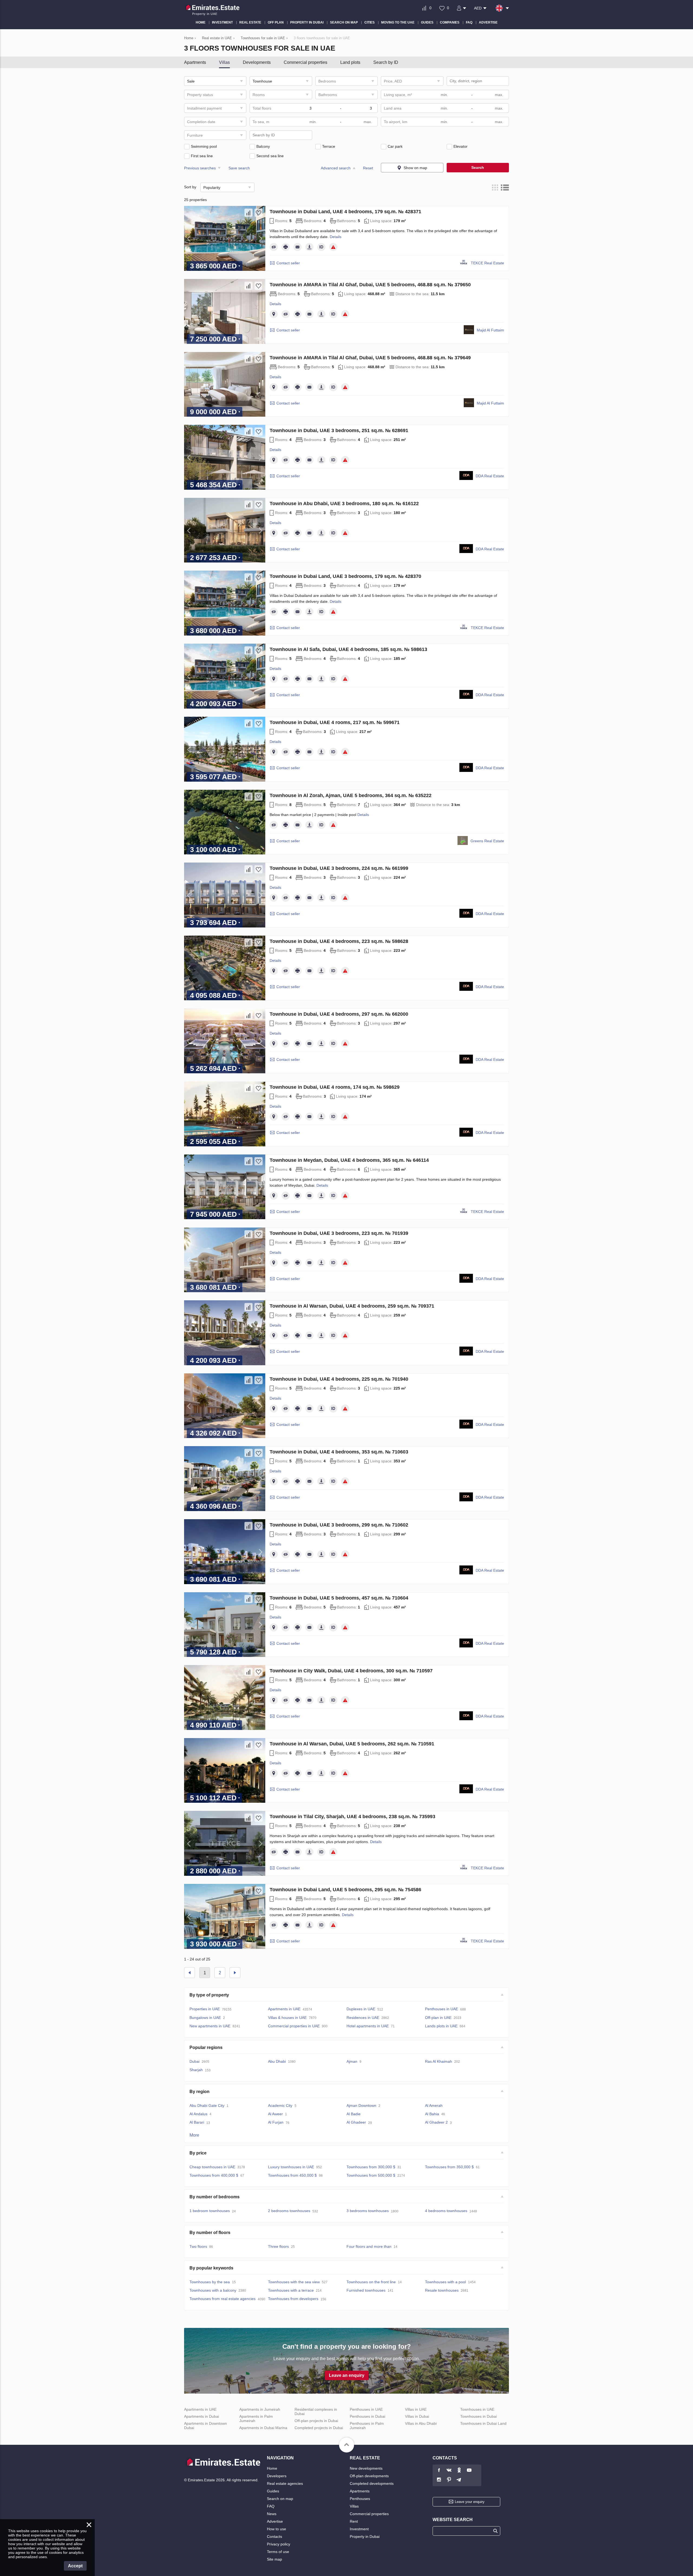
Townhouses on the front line (371, 2282)
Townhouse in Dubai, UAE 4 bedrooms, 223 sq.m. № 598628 (339, 941)
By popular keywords (211, 2268)
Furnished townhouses (366, 2290)
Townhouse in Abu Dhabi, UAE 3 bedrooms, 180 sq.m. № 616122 (344, 504)
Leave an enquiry (347, 2375)
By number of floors (210, 2233)
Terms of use (278, 2552)
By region (200, 2092)
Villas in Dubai (417, 2416)
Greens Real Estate (487, 841)
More (194, 2135)
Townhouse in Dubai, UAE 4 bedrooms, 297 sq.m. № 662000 (339, 1014)
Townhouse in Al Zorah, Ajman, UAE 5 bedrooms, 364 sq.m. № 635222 (351, 795)
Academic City (280, 2105)
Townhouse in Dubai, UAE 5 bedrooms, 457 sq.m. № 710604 (339, 1598)
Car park (395, 146)
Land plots (350, 62)
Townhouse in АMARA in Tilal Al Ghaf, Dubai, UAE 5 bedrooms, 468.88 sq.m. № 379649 (370, 358)
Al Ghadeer (356, 2122)
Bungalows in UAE (205, 2018)
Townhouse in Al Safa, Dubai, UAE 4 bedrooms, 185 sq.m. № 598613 (348, 649)
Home (272, 2468)
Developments (257, 62)
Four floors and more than (369, 2246)
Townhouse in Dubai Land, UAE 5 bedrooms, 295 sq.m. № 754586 (345, 1890)
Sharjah (196, 2070)
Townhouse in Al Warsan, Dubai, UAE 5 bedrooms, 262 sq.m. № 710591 (352, 1744)
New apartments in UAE (210, 2026)
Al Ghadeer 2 (436, 2122)
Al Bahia (432, 2114)
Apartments (195, 62)
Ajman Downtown (361, 2105)
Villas (224, 62)
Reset (368, 168)
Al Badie (354, 2114)
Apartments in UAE (284, 2009)
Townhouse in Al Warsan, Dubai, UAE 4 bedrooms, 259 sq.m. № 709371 (352, 1306)
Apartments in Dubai (202, 2416)
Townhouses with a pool (445, 2282)
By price (198, 2153)
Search (478, 167)
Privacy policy (279, 2544)
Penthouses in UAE (442, 2009)
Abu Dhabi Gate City (207, 2105)
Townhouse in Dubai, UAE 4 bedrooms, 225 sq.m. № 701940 (339, 1379)
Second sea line (270, 156)
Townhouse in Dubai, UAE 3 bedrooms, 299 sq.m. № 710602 (339, 1525)
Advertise (275, 2521)
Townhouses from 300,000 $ (371, 2167)
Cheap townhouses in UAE (212, 2167)
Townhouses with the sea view (294, 2282)
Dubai (195, 2061)
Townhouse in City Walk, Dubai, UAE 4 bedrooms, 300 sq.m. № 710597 (351, 1671)
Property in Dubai (365, 2536)
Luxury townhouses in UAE (291, 2167)
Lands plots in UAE (441, 2026)
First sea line (202, 156)
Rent (354, 2521)
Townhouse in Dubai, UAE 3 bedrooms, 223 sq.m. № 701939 (339, 1233)
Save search (239, 168)
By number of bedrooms (215, 2197)
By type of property (209, 1995)
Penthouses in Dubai (367, 2416)
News (272, 2514)
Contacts (274, 2536)
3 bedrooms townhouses (368, 2211)
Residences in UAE (363, 2018)
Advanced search (336, 168)
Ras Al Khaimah (439, 2061)
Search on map (280, 2499)
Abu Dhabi (277, 2061)
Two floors (198, 2246)
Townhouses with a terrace (291, 2290)
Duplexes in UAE (361, 2009)
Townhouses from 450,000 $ (292, 2175)
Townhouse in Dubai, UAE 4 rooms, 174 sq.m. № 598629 (335, 1087)
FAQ (271, 2506)
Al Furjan (276, 2122)
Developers (277, 2476)
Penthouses (360, 2499)
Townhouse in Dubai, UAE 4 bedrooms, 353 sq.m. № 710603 (339, 1452)
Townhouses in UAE (477, 2409)
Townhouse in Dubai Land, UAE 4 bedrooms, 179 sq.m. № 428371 (345, 212)
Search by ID (386, 62)
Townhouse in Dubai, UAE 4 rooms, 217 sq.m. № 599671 (335, 722)
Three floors (278, 2246)
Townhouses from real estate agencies (223, 2299)
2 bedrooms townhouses (289, 2211)
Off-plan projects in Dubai (316, 2421)
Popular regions (206, 2047)
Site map (274, 2559)
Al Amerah (434, 2105)
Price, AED (393, 81)
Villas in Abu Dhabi (421, 2423)
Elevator (460, 146)
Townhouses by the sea (210, 2282)
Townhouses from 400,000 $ (214, 2175)
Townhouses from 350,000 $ (449, 2167)
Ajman (352, 2061)
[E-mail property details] (298, 247)
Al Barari (197, 2122)
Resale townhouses (442, 2290)
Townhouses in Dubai (478, 2416)
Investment (359, 2529)
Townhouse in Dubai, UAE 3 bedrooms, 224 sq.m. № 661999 (339, 868)
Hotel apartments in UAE (368, 2026)
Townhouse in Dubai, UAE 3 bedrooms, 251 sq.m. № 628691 (339, 430)
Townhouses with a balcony (213, 2290)
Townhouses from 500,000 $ (371, 2175)
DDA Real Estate (490, 476)
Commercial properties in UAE (294, 2026)
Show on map (415, 168)
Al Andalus (198, 2114)
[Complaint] (333, 247)
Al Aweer (275, 2114)
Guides (273, 2491)
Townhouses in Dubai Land (483, 2423)
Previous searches (200, 168)
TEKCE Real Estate (487, 263)
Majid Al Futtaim (490, 330)
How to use (277, 2529)
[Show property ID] (321, 247)
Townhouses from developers (293, 2299)
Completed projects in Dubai (319, 2428)
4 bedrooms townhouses (446, 2211)
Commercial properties (305, 62)
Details (336, 237)
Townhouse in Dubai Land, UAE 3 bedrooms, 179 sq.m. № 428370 (345, 576)
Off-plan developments (369, 2476)
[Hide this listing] (274, 247)
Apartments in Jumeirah (260, 2409)
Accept (75, 2566)
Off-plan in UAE (438, 2018)
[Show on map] (274, 314)
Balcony (263, 146)
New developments (366, 2468)
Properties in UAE (205, 2009)
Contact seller (288, 263)
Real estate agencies (285, 2483)
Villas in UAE (416, 2409)
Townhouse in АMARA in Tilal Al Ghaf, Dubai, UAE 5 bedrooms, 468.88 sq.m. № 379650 (370, 285)
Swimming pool (204, 146)
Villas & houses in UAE (287, 2018)
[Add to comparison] (249, 213)
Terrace (329, 146)
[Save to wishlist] (259, 213)
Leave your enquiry (470, 2502)
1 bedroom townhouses (210, 2211)
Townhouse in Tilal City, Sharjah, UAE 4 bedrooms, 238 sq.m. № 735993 (352, 1817)
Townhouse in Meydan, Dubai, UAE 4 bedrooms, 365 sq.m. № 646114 (349, 1160)
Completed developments (372, 2483)
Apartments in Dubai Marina (263, 2428)
